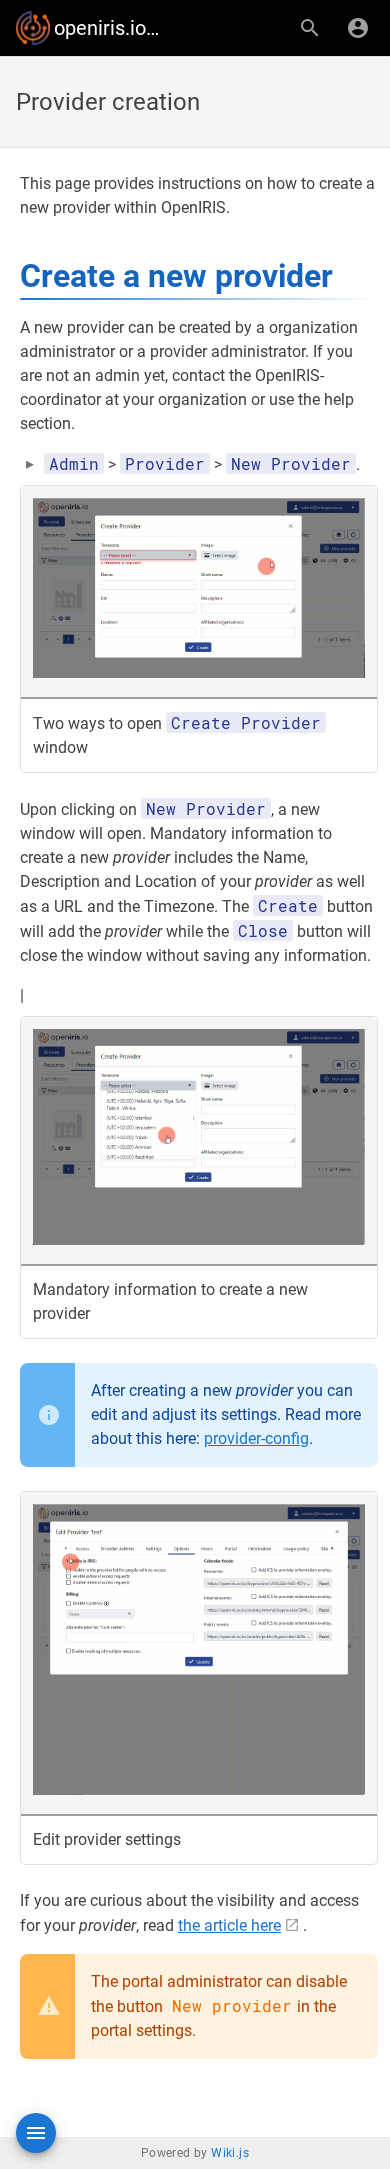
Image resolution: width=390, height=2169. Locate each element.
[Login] (358, 28)
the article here (229, 1925)
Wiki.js (230, 2153)
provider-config (256, 1438)
